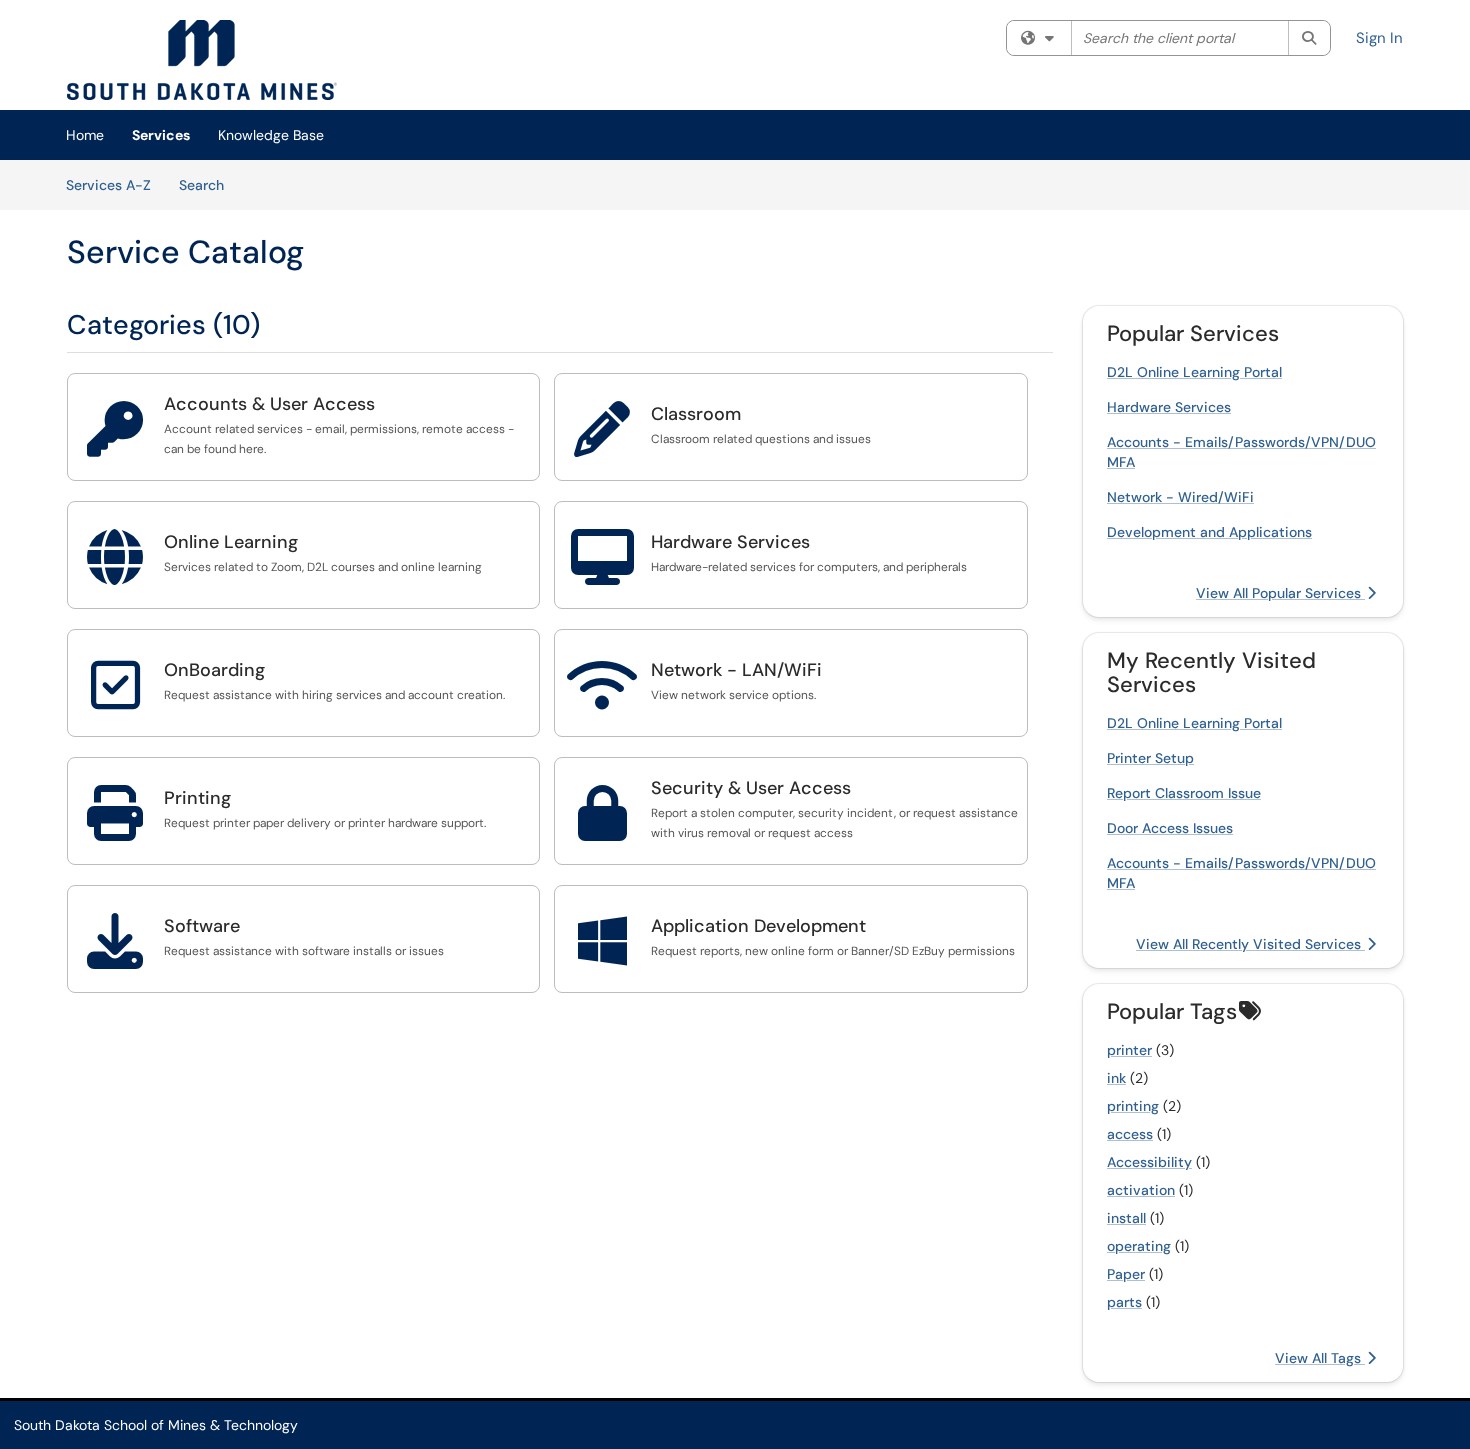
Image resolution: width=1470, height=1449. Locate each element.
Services (161, 135)
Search (208, 184)
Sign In (1379, 38)
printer (1129, 1050)
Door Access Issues (1170, 828)
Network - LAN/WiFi (736, 670)
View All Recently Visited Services (1250, 944)
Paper (1126, 1274)
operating (1139, 1246)
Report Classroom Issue (1184, 793)
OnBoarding (214, 670)
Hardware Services (730, 542)
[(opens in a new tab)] (202, 60)
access (1130, 1134)
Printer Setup (1150, 758)
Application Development (758, 926)
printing (1133, 1106)
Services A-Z (108, 185)
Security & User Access (751, 788)
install (1126, 1218)
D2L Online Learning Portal (1194, 372)
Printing (197, 798)
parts (1124, 1302)
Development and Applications (1209, 532)
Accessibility (1149, 1162)
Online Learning (231, 542)
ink (1116, 1078)
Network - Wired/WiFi (1180, 497)
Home (85, 135)
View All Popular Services (1280, 593)
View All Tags (1320, 1358)
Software (202, 926)
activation (1141, 1190)
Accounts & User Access (269, 404)
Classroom (696, 414)
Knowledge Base (271, 135)
